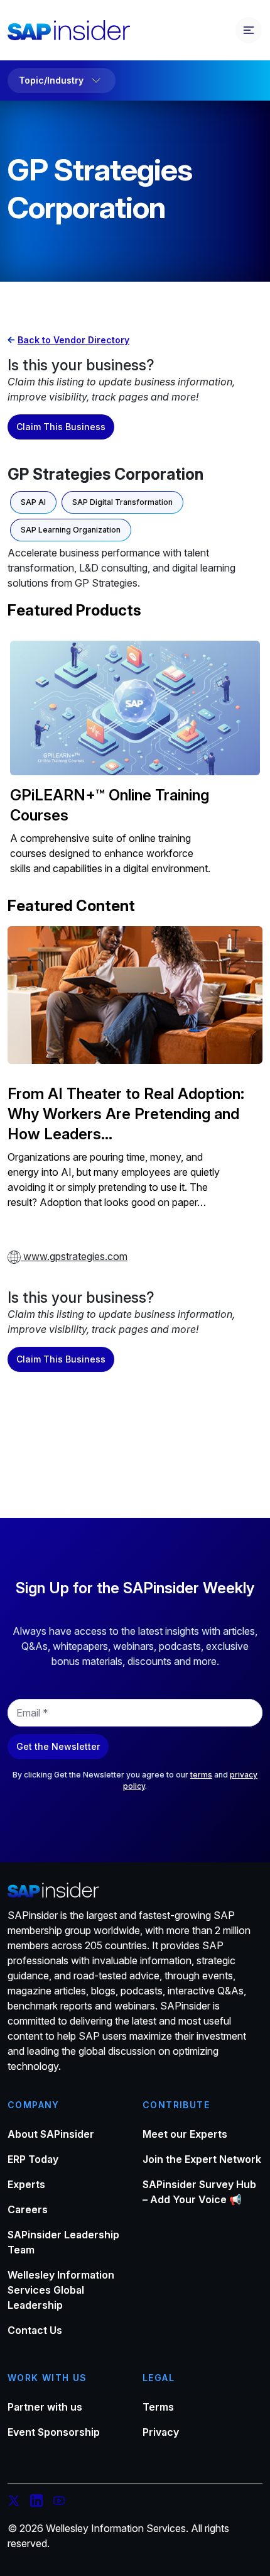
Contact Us (35, 2330)
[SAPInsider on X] (14, 2502)
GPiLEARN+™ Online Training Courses (110, 805)
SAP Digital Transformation (122, 502)
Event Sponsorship (54, 2432)
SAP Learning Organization (71, 530)
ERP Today (33, 2159)
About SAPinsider (51, 2134)
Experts (26, 2184)
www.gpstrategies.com (74, 1256)
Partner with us (45, 2407)
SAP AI (33, 502)
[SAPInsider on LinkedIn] (36, 2502)
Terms (158, 2407)
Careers (28, 2209)
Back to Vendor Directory (73, 340)
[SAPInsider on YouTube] (59, 2502)
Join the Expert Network (202, 2159)
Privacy (161, 2432)
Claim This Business (61, 427)
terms (201, 1775)
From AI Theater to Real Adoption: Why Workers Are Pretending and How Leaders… (126, 1114)
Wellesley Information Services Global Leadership (61, 2290)
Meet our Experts (185, 2134)
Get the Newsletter (58, 1746)
